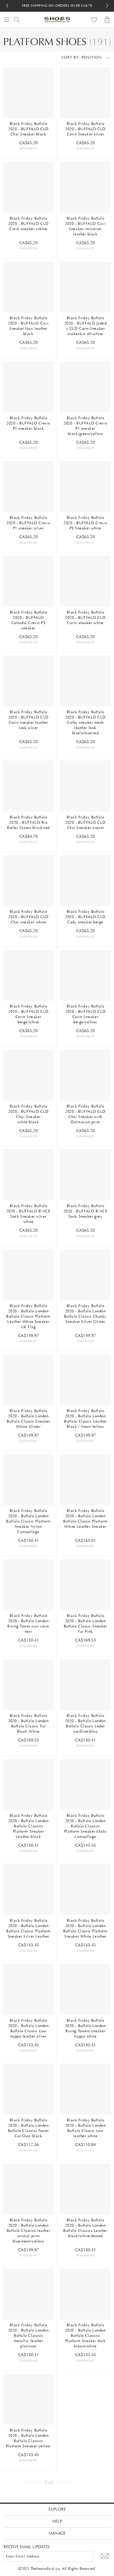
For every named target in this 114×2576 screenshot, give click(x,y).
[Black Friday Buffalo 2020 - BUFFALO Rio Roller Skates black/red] (28, 786)
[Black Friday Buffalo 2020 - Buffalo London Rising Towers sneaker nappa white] (85, 1989)
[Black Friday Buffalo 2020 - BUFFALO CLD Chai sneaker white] (28, 881)
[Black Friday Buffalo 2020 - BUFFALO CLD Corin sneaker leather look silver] (28, 681)
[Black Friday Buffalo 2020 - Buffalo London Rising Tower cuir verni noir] (28, 1585)
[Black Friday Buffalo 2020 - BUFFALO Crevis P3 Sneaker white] (85, 487)
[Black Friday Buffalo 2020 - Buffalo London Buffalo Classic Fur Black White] (28, 1685)
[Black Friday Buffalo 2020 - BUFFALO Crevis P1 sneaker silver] (28, 487)
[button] (107, 6)
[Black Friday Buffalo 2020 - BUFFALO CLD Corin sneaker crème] (28, 187)
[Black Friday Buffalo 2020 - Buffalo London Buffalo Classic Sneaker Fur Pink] (85, 1585)
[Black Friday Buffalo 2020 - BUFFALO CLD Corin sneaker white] (85, 581)
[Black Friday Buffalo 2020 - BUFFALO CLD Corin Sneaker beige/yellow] (85, 975)
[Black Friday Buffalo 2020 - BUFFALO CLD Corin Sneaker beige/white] (28, 975)
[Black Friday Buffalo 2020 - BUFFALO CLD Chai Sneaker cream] (85, 786)
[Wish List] (94, 20)
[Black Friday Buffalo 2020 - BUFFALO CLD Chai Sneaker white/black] (28, 1075)
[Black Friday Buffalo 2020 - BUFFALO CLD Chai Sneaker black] (28, 93)
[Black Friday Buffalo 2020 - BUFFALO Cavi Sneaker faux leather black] (28, 287)
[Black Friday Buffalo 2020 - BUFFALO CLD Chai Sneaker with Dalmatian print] (85, 1075)
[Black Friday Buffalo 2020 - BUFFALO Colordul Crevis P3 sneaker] (28, 581)
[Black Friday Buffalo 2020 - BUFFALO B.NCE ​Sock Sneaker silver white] (28, 1175)
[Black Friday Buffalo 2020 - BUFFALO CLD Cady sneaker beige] (85, 881)
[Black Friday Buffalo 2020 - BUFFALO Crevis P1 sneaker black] (28, 387)
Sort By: (71, 57)
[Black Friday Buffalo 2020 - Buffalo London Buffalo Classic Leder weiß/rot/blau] (85, 1685)
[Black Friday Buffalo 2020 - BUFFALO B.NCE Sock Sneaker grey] (85, 1175)
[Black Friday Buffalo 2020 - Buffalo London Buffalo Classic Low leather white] (85, 2089)
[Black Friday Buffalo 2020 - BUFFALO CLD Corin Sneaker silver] (85, 93)
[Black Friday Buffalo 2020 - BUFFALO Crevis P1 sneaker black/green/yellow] (85, 387)
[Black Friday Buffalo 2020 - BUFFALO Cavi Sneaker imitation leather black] (85, 187)
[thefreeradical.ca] (57, 20)
